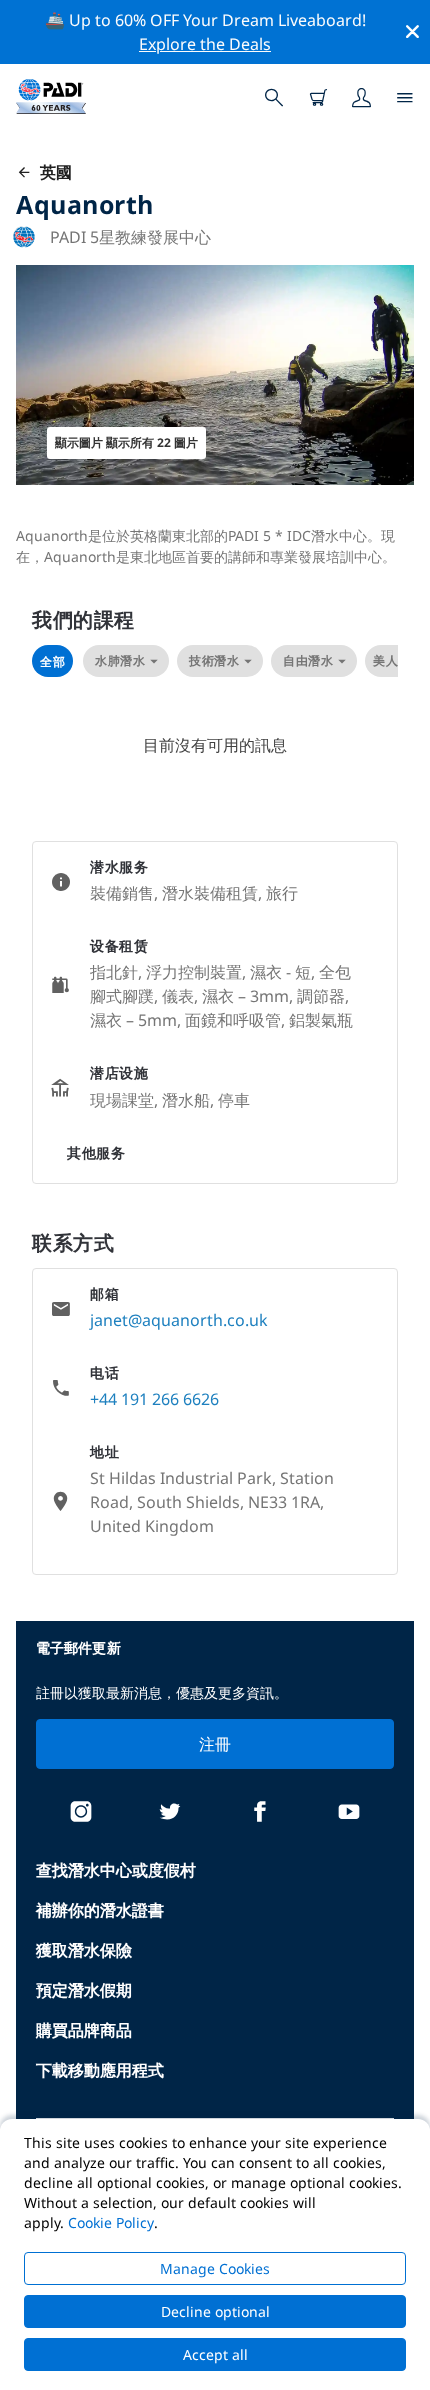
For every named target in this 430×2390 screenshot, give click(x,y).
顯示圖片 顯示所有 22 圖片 (126, 442)
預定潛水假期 (84, 1990)
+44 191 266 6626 (154, 1399)
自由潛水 (308, 660)
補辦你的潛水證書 (100, 1910)
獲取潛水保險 (84, 1950)
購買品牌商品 (84, 2030)
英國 (52, 172)
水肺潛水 (120, 660)
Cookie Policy (111, 2222)
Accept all (215, 2354)
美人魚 (392, 660)
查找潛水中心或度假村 (116, 1870)
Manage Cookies (215, 2268)
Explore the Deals (205, 44)
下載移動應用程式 (100, 2070)
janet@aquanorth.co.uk (179, 1320)
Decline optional (215, 2311)
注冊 (215, 1744)
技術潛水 (214, 660)
